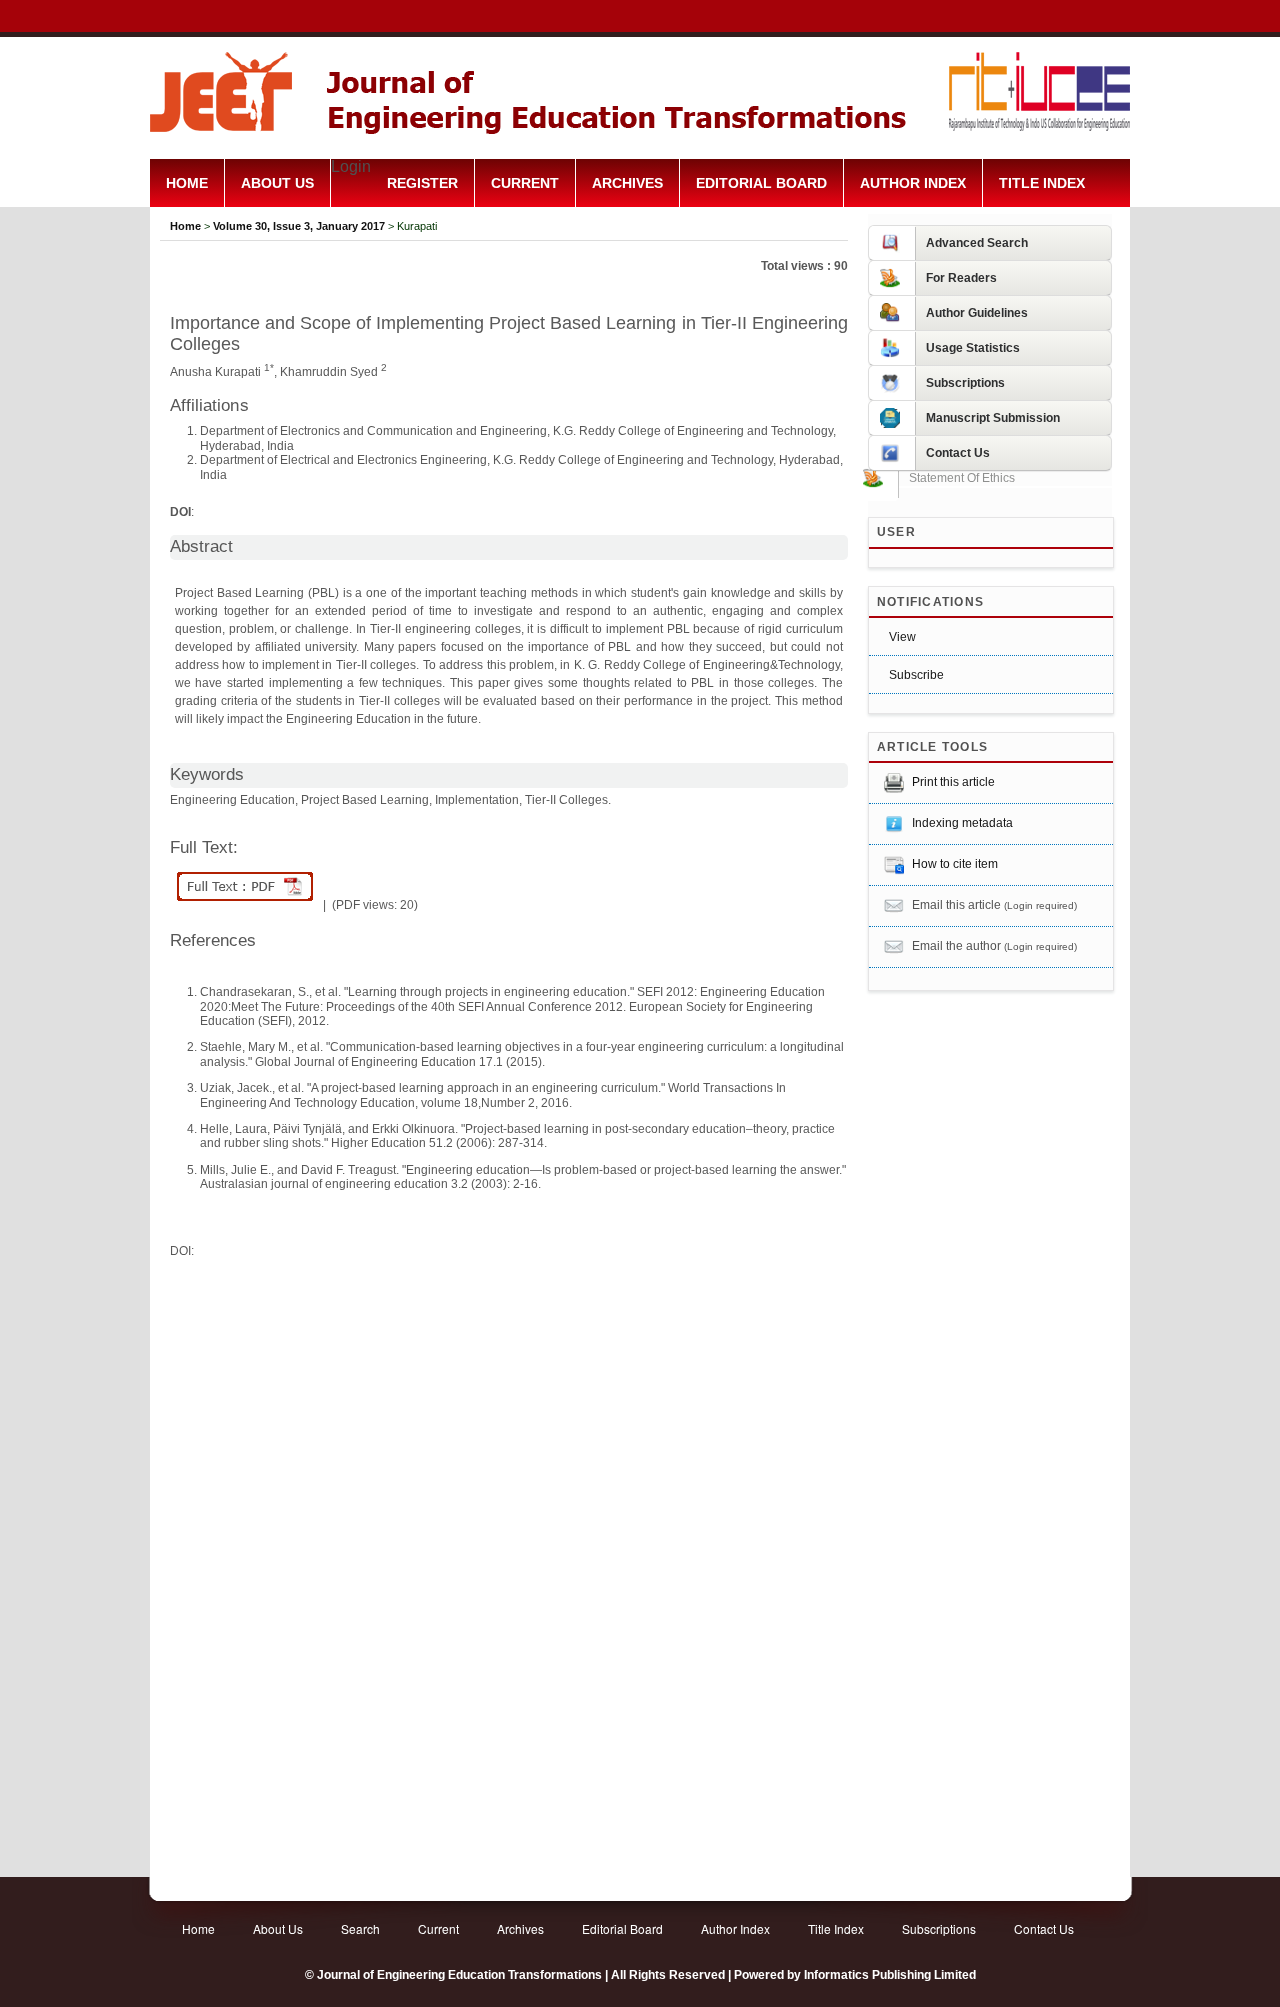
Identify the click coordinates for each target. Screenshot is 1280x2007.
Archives (627, 183)
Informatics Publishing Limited (890, 1975)
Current (525, 183)
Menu (640, 231)
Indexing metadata (962, 823)
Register (422, 183)
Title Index (1042, 183)
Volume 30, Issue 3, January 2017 (299, 226)
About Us (277, 183)
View (902, 637)
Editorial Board (761, 183)
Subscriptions (939, 1928)
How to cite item (955, 864)
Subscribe (916, 675)
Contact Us (1044, 1928)
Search (360, 1928)
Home (187, 183)
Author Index (913, 183)
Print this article (953, 782)
